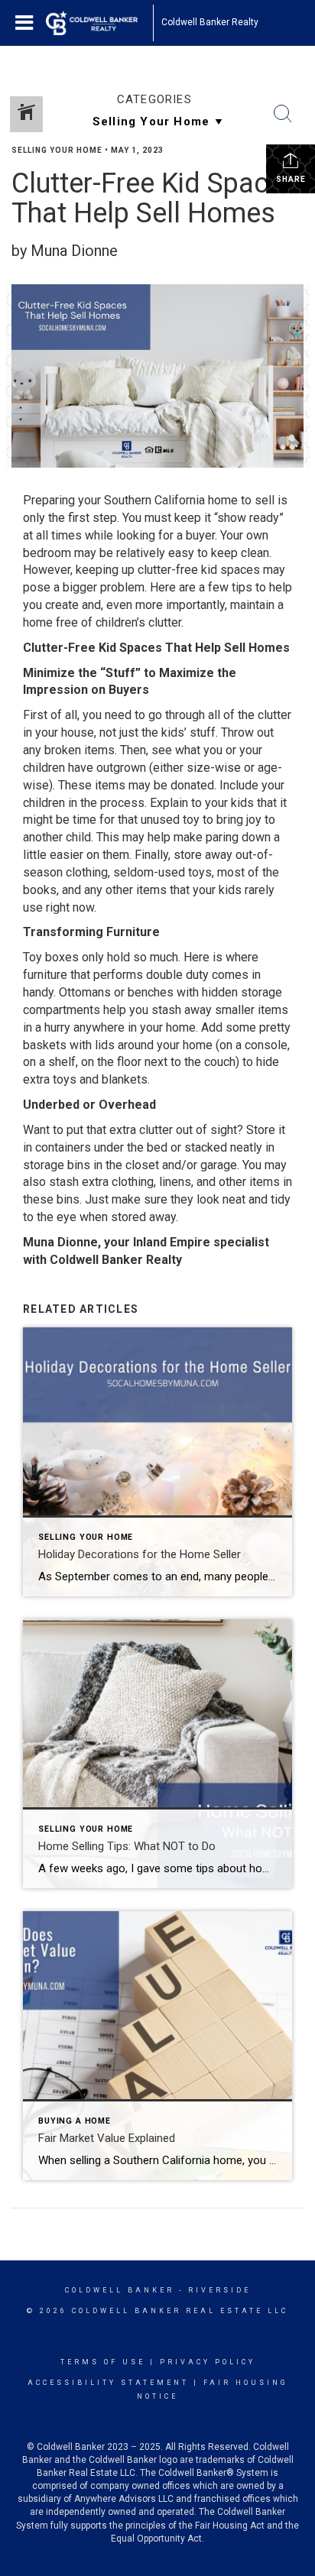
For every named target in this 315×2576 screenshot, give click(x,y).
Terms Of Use (103, 2362)
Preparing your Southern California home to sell (149, 500)
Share (291, 179)
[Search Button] (283, 114)
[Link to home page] (99, 23)
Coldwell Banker (120, 2290)
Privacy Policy (208, 2362)
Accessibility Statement (108, 2383)
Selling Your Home (57, 150)
